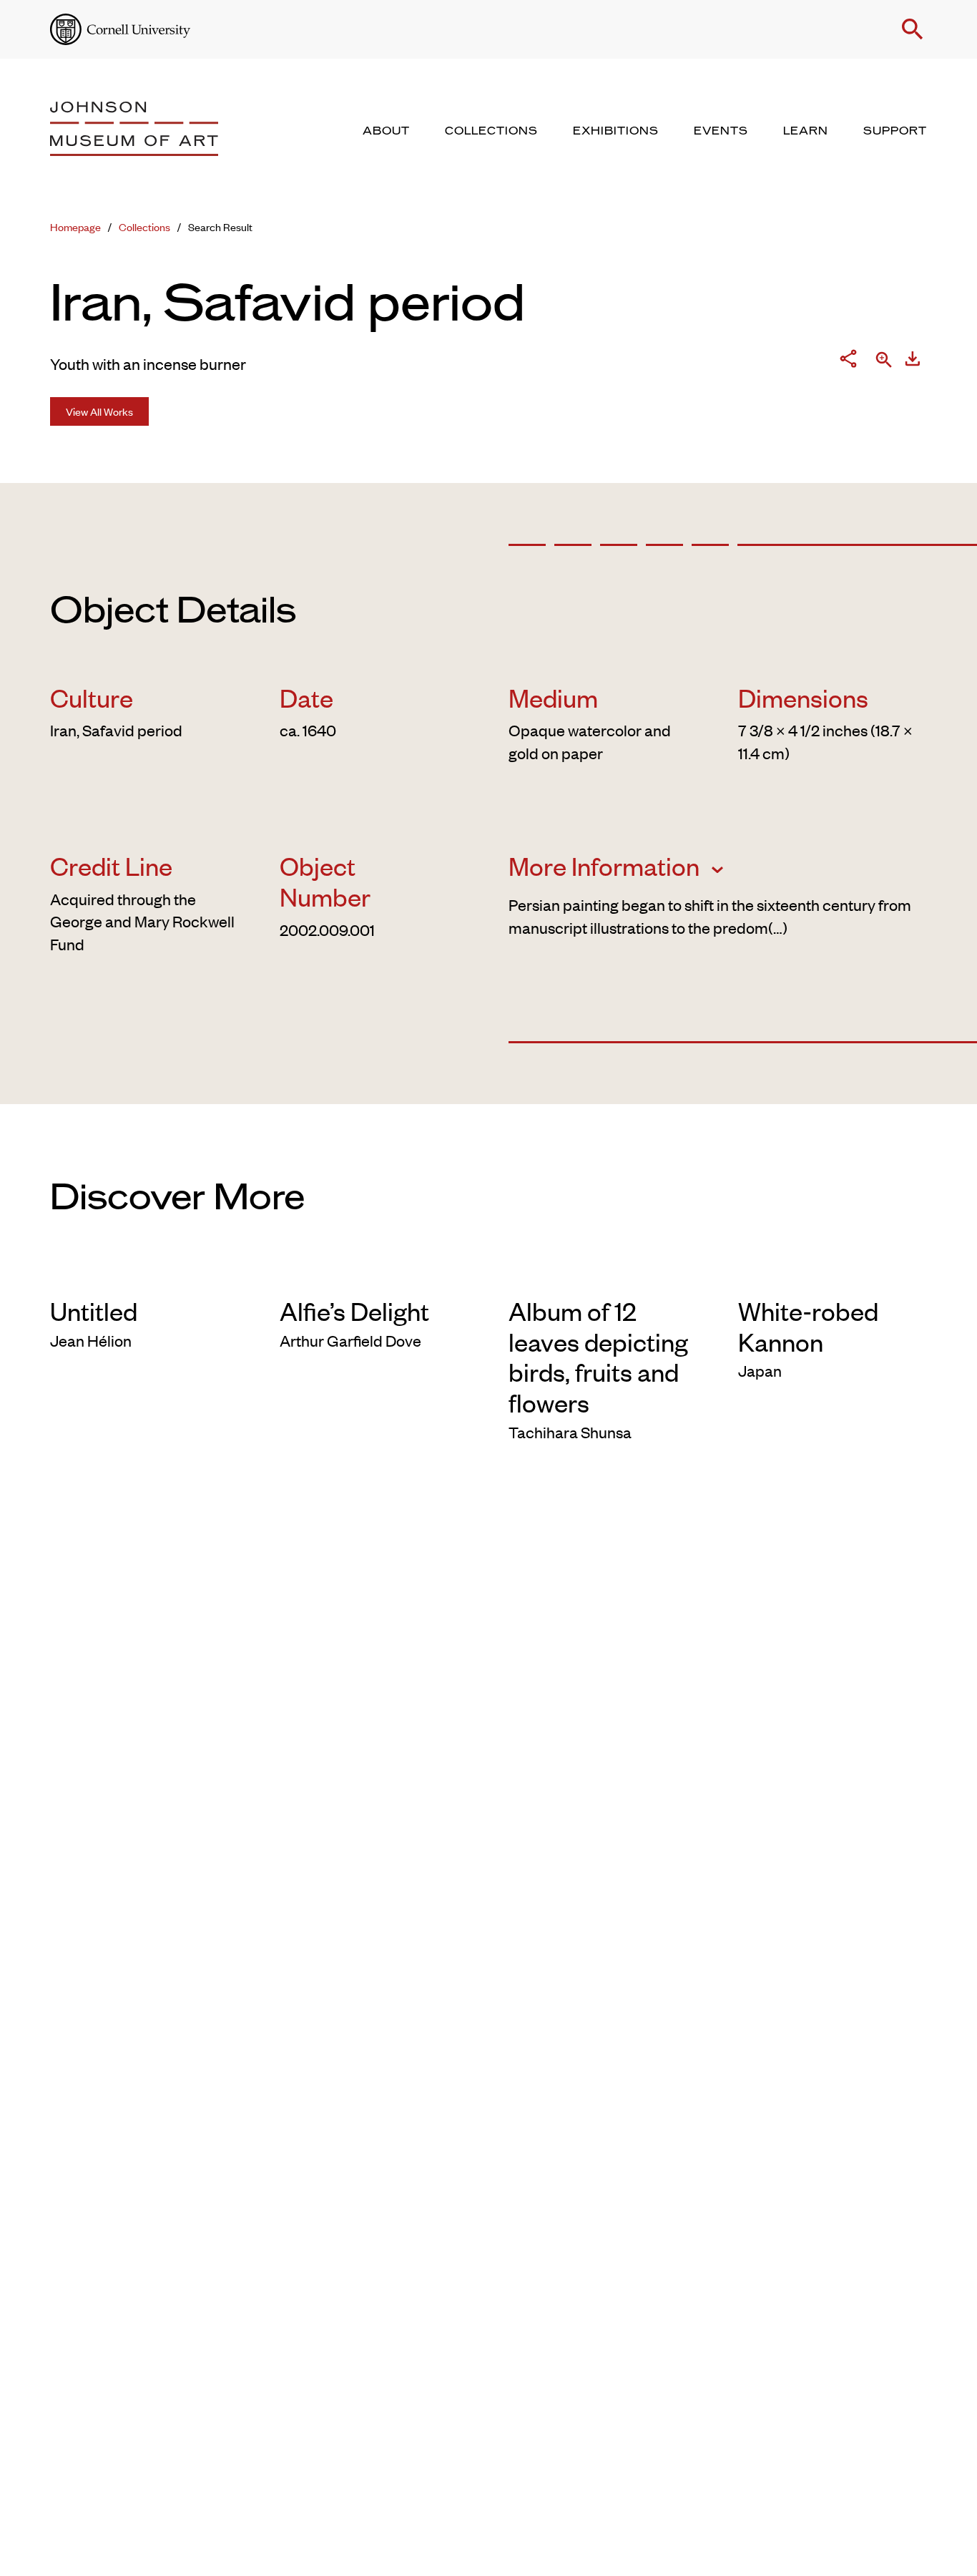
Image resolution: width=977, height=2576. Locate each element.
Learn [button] (806, 131)
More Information (607, 865)
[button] (913, 29)
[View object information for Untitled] (145, 1272)
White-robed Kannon (808, 1326)
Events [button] (721, 131)
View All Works (99, 411)
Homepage (75, 226)
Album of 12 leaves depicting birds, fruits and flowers (598, 1356)
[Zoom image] (884, 361)
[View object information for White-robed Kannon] (833, 1272)
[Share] (848, 361)
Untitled (94, 1310)
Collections (144, 226)
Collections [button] (491, 131)
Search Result (220, 226)
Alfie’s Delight (354, 1310)
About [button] (386, 131)
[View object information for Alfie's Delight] (374, 1272)
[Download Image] (913, 361)
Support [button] (895, 131)
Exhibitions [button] (616, 131)
